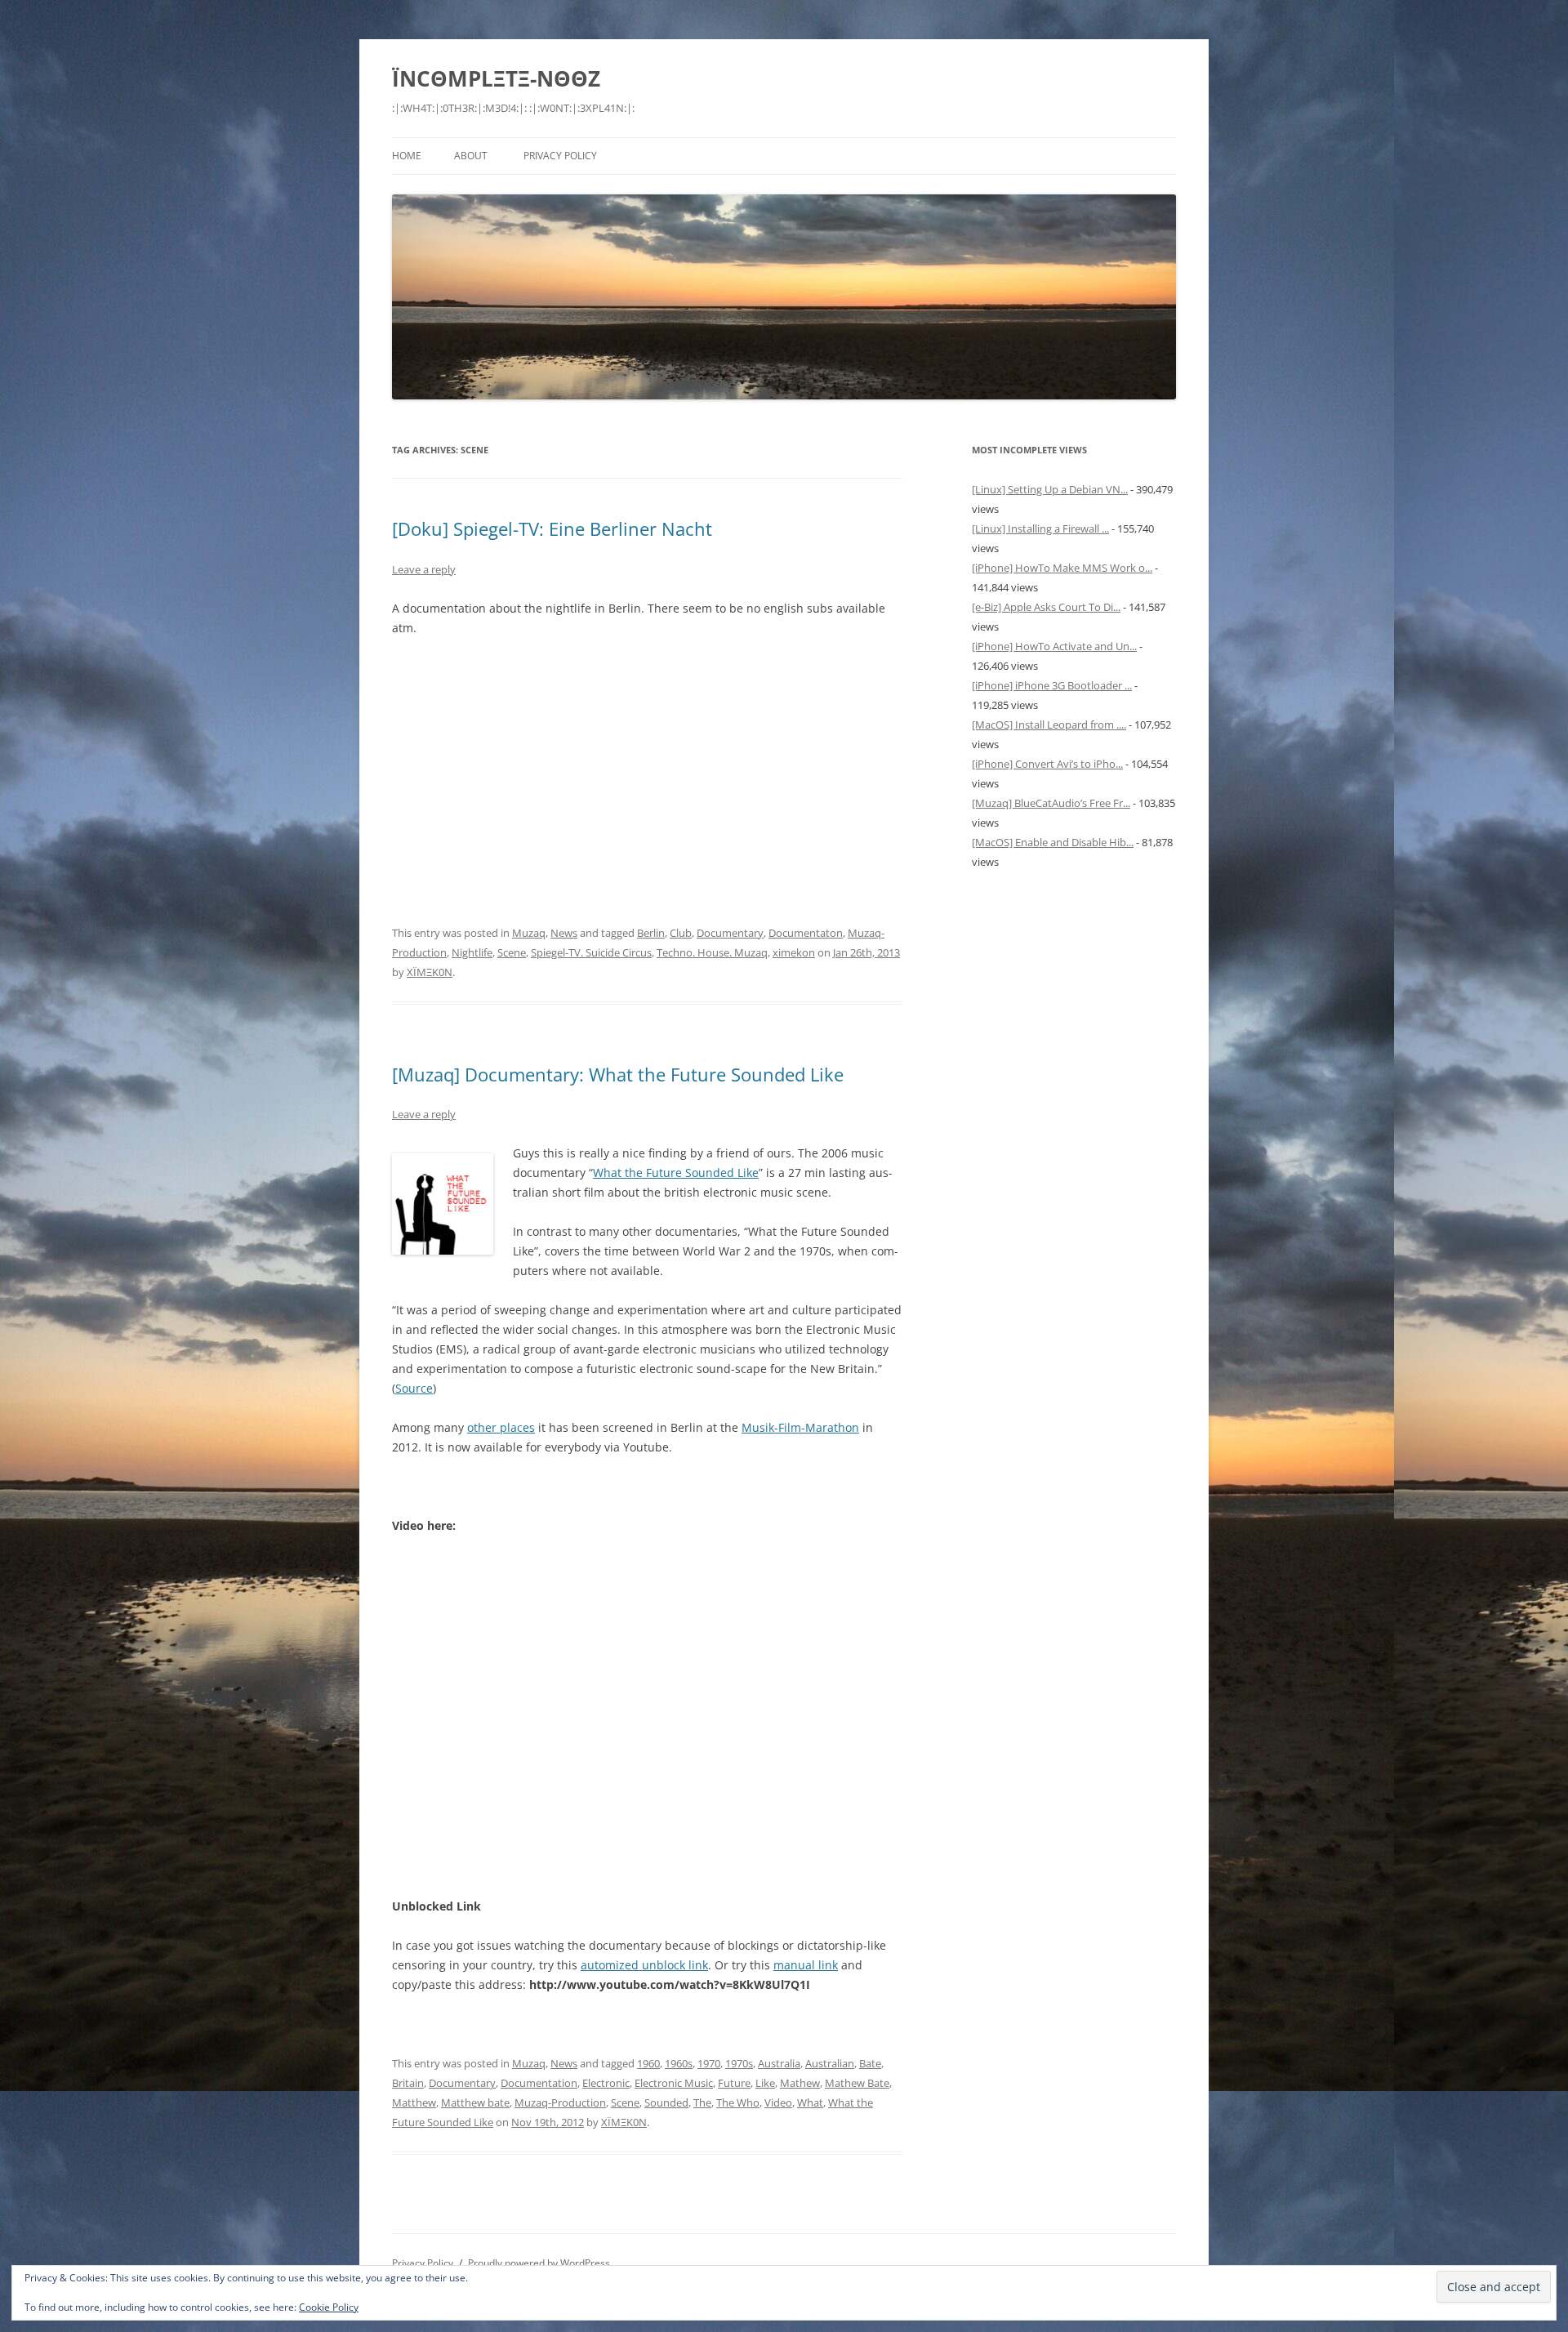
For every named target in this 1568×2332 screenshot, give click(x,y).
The (702, 2102)
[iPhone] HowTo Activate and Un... (1054, 646)
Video (778, 2102)
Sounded (666, 2102)
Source (414, 1388)
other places (501, 1427)
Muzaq (529, 933)
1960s (679, 2063)
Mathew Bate (857, 2083)
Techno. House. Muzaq (712, 952)
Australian (830, 2063)
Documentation (539, 2083)
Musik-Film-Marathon (800, 1427)
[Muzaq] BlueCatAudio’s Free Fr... (1051, 803)
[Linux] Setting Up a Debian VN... (1050, 489)
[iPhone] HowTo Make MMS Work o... (1062, 568)
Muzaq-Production (560, 2102)
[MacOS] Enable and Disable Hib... (1053, 842)
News (564, 933)
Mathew (800, 2083)
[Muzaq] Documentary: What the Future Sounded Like (618, 1074)
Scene (512, 952)
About (471, 156)
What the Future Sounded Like (676, 1173)
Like (765, 2083)
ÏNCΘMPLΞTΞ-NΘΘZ (496, 78)
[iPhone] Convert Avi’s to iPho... (1047, 764)
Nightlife (472, 952)
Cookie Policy (329, 2307)
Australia (779, 2063)
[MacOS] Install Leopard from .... (1049, 725)
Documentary (730, 933)
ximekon (794, 952)
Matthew (414, 2102)
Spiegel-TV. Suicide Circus (591, 952)
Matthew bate (475, 2102)
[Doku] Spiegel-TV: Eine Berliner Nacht (552, 528)
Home (407, 156)
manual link (806, 1965)
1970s (739, 2063)
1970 (709, 2063)
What (810, 2102)
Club (681, 933)
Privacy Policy (560, 156)
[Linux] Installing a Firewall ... (1040, 528)
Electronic (606, 2083)
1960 (648, 2063)
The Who (738, 2102)
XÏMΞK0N (430, 972)
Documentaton (806, 933)
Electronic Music (674, 2083)
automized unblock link (644, 1965)
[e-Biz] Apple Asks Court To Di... (1046, 607)
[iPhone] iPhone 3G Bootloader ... (1052, 685)
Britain (408, 2083)
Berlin (651, 933)
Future (734, 2083)
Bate (870, 2063)
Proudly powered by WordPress (539, 2263)
